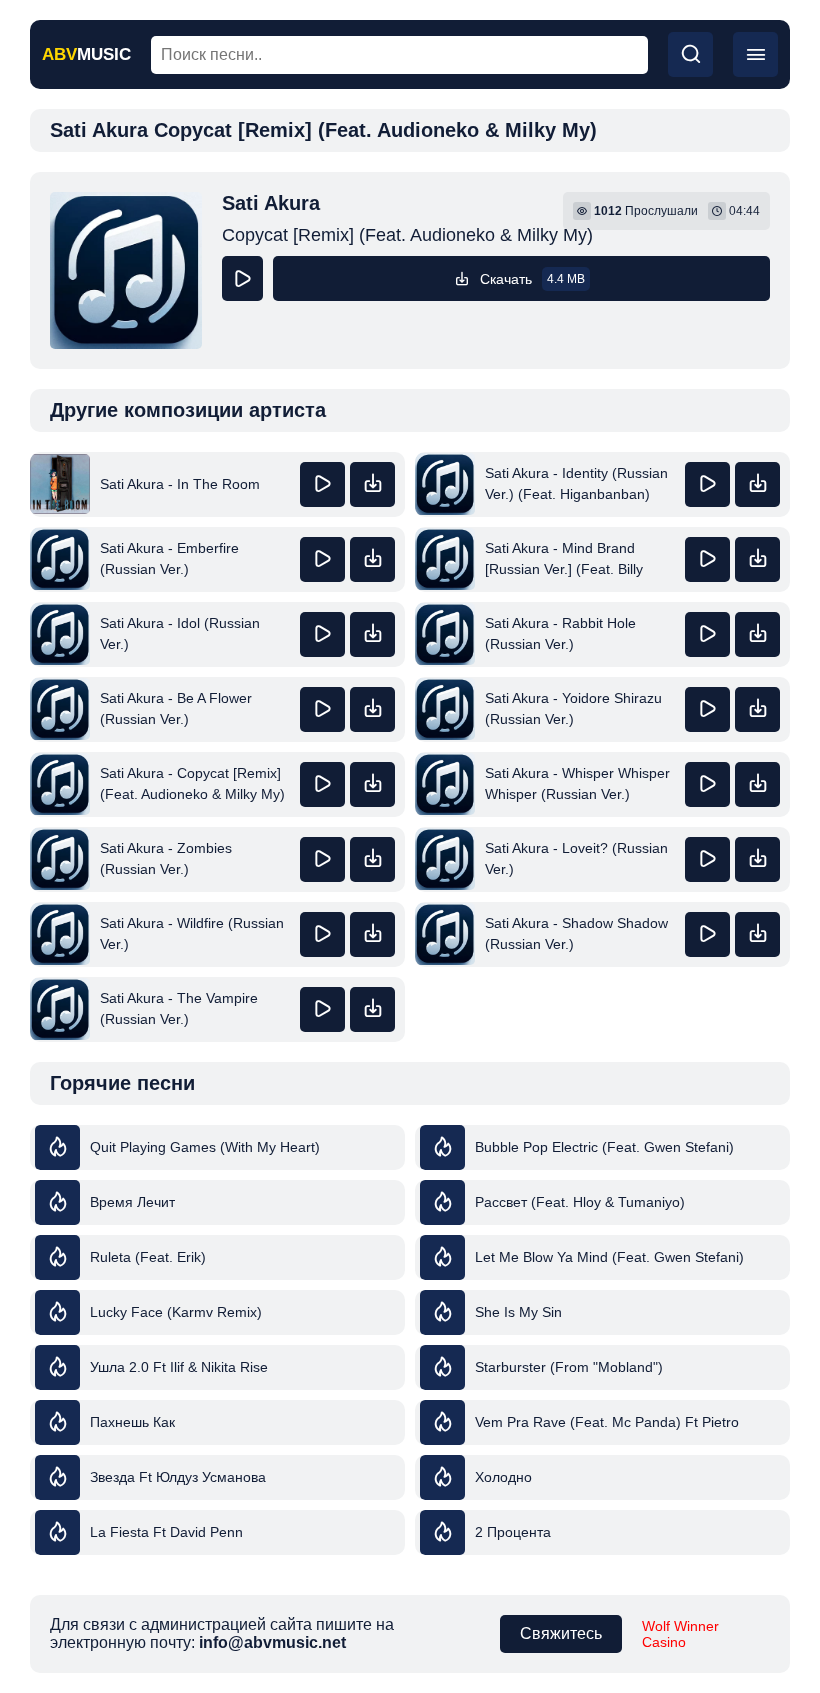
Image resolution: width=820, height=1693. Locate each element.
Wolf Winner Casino (680, 1634)
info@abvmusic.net (272, 1642)
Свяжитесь (561, 1633)
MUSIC (86, 54)
